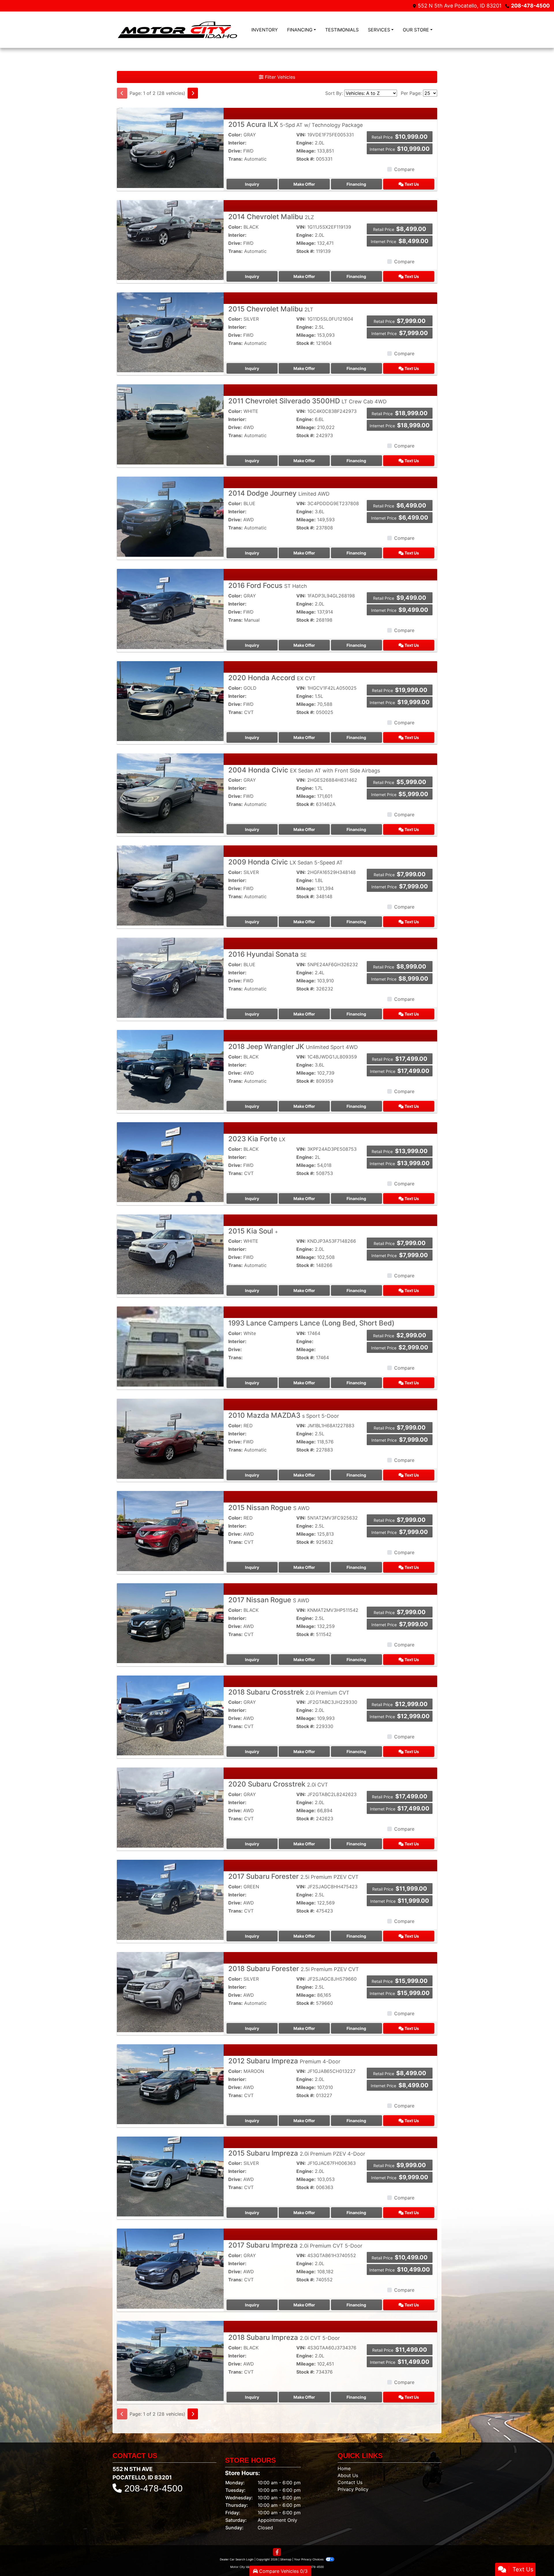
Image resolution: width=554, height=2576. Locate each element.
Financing (356, 184)
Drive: (235, 151)
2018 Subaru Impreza (284, 2337)
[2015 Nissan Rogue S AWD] (170, 1530)
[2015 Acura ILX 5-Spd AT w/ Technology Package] (170, 147)
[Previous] (122, 93)
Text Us (411, 184)
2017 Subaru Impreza (295, 2245)
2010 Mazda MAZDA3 (284, 1415)
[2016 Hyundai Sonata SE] (170, 977)
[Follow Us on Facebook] (277, 2552)
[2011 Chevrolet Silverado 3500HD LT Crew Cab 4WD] (170, 424)
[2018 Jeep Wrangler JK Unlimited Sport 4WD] (170, 1069)
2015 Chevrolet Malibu (271, 309)
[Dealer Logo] (177, 30)
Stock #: (305, 159)
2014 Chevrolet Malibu (271, 217)
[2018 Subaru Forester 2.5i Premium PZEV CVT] (170, 1992)
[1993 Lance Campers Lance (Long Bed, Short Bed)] (170, 1346)
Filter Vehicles (279, 77)
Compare (404, 169)
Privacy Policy (353, 2489)
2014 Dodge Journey (279, 493)
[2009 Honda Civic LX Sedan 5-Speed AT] (170, 885)
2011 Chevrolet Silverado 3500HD (307, 401)
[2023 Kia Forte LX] (170, 1162)
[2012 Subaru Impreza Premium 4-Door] (170, 2084)
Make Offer (304, 184)
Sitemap (286, 2559)
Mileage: (306, 151)
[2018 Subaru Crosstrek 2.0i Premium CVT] (170, 1715)
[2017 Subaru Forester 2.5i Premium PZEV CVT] (170, 1899)
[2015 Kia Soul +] (170, 1254)
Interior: (237, 143)
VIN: (301, 135)
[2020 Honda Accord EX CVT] (170, 701)
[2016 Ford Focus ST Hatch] (170, 608)
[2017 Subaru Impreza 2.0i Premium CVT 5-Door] (170, 2268)
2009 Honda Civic (286, 862)
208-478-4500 (530, 6)
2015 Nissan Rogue (269, 1508)
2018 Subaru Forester (294, 1969)
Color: (235, 135)
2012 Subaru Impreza (284, 2061)
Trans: (235, 159)
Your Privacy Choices (309, 2559)
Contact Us (350, 2482)
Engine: (305, 143)
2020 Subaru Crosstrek (278, 1784)
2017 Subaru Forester (293, 1876)
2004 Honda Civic (304, 770)
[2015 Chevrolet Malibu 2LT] (170, 332)
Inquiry (252, 184)
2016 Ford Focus (268, 585)
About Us (348, 2475)
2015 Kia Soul (253, 1231)
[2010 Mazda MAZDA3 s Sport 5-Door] (170, 1438)
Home (344, 2468)
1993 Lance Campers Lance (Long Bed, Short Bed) (311, 1323)
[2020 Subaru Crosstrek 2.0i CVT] (170, 1807)
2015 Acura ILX (295, 124)
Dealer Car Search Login (237, 2559)
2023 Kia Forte (257, 1139)
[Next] (193, 93)
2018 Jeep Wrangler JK (293, 1047)
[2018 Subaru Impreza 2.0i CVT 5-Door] (170, 2360)
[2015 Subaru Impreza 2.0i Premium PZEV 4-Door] (170, 2176)
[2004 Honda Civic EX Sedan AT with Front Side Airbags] (170, 793)
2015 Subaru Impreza (297, 2153)
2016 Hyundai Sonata (267, 954)
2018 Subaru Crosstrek (289, 1692)
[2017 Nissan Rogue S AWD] (170, 1623)
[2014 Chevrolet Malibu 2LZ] (170, 240)
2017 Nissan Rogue (269, 1600)
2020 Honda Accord (272, 678)
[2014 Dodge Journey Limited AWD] (170, 516)
